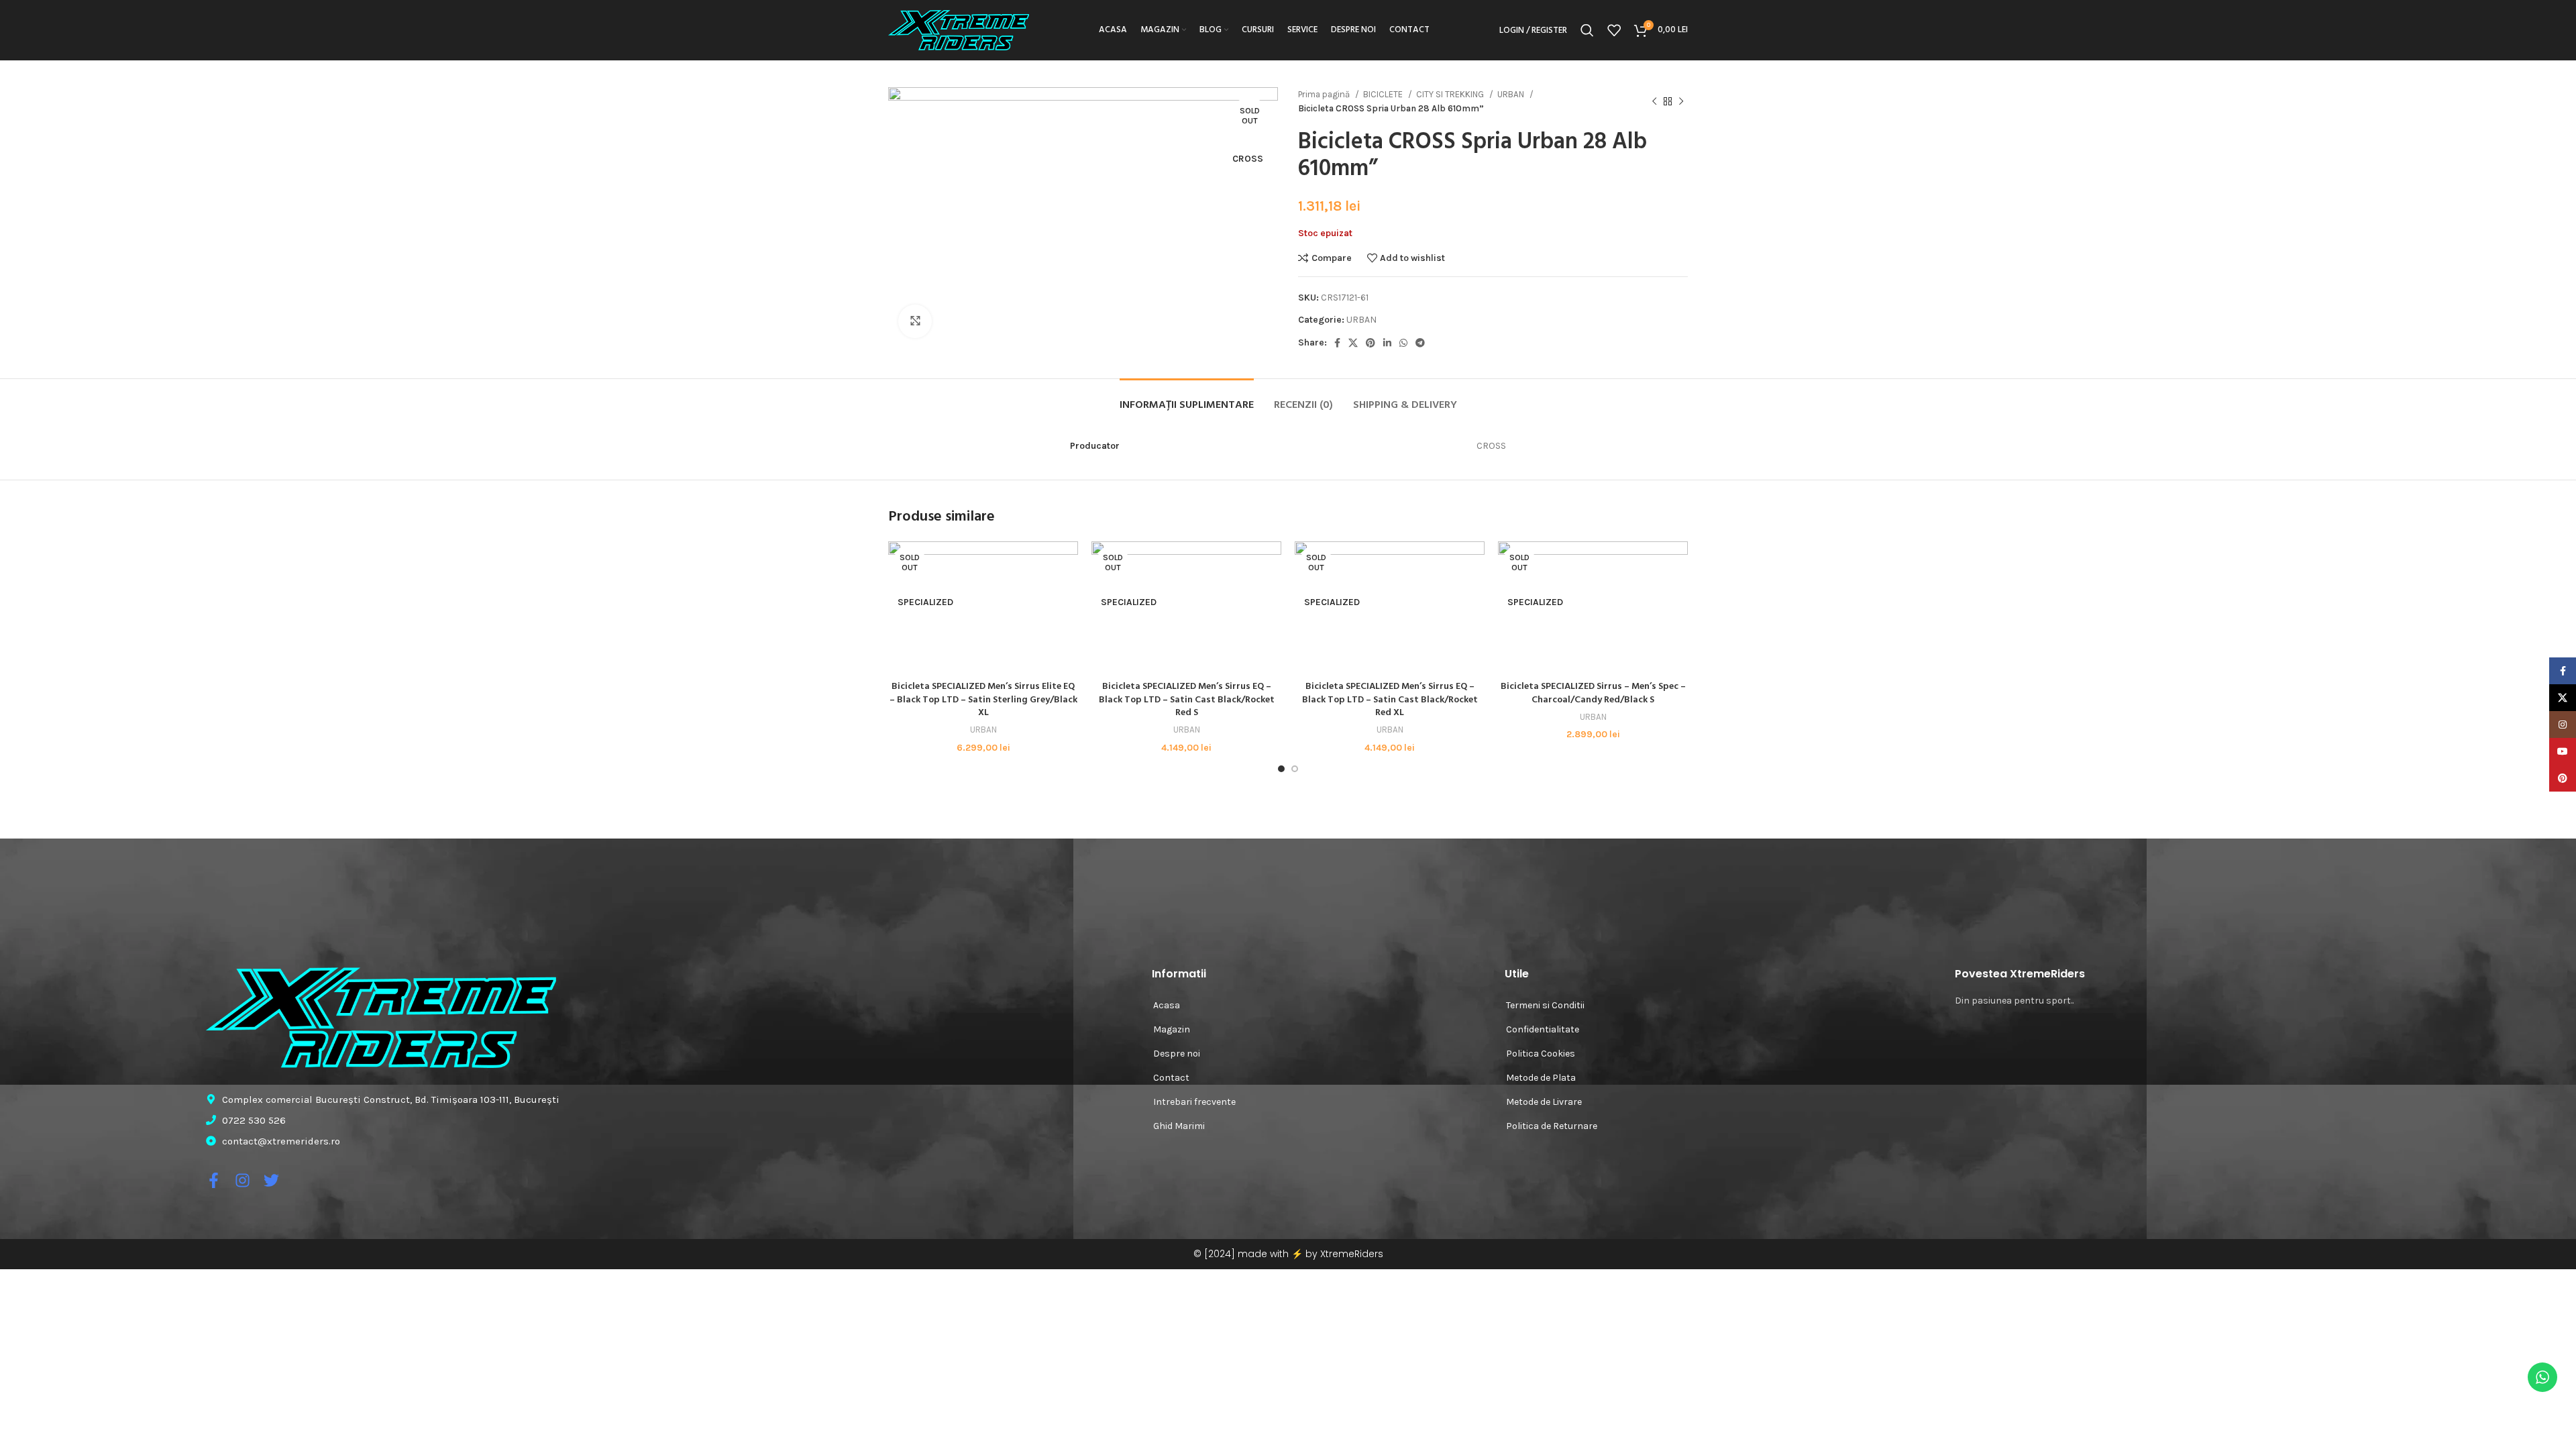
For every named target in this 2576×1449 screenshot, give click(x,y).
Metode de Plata (1541, 1078)
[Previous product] (1654, 101)
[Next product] (1681, 101)
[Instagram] (243, 1180)
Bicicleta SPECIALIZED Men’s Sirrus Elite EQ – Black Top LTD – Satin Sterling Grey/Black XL (983, 700)
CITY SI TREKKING (1451, 94)
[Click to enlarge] (915, 321)
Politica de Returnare (1552, 1126)
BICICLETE (1384, 94)
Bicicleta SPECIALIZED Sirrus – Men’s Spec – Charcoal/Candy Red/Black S (1593, 693)
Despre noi (1177, 1054)
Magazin (1172, 1029)
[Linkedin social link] (1387, 343)
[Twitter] (271, 1180)
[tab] (1187, 399)
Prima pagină (1325, 94)
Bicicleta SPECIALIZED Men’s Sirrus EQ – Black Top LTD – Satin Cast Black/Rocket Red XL (1390, 700)
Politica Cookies (1541, 1054)
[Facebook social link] (1337, 343)
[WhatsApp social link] (1403, 343)
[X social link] (1353, 343)
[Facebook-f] (214, 1180)
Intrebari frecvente (1194, 1102)
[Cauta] (1587, 30)
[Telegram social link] (1420, 343)
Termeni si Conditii (1545, 1005)
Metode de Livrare (1544, 1102)
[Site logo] (959, 29)
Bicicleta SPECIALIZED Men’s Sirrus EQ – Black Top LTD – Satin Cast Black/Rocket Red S (1187, 700)
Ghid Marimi (1179, 1126)
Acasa (1167, 1005)
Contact (1171, 1078)
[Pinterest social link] (1371, 343)
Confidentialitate (1543, 1029)
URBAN (1512, 94)
